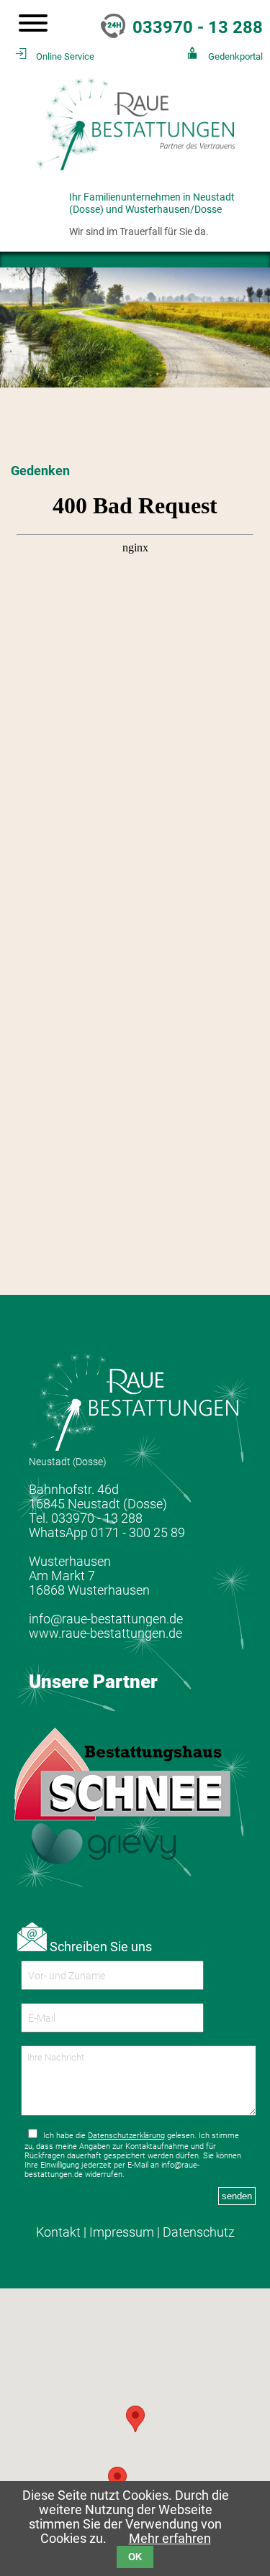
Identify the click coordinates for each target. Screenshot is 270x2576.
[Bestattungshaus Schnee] (122, 1816)
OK (135, 2557)
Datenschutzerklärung (126, 2136)
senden (237, 2196)
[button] (117, 2480)
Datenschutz (199, 2232)
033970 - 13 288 (198, 27)
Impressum (122, 2232)
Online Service (65, 56)
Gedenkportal (235, 56)
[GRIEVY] (104, 1860)
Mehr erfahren (170, 2539)
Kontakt (58, 2232)
